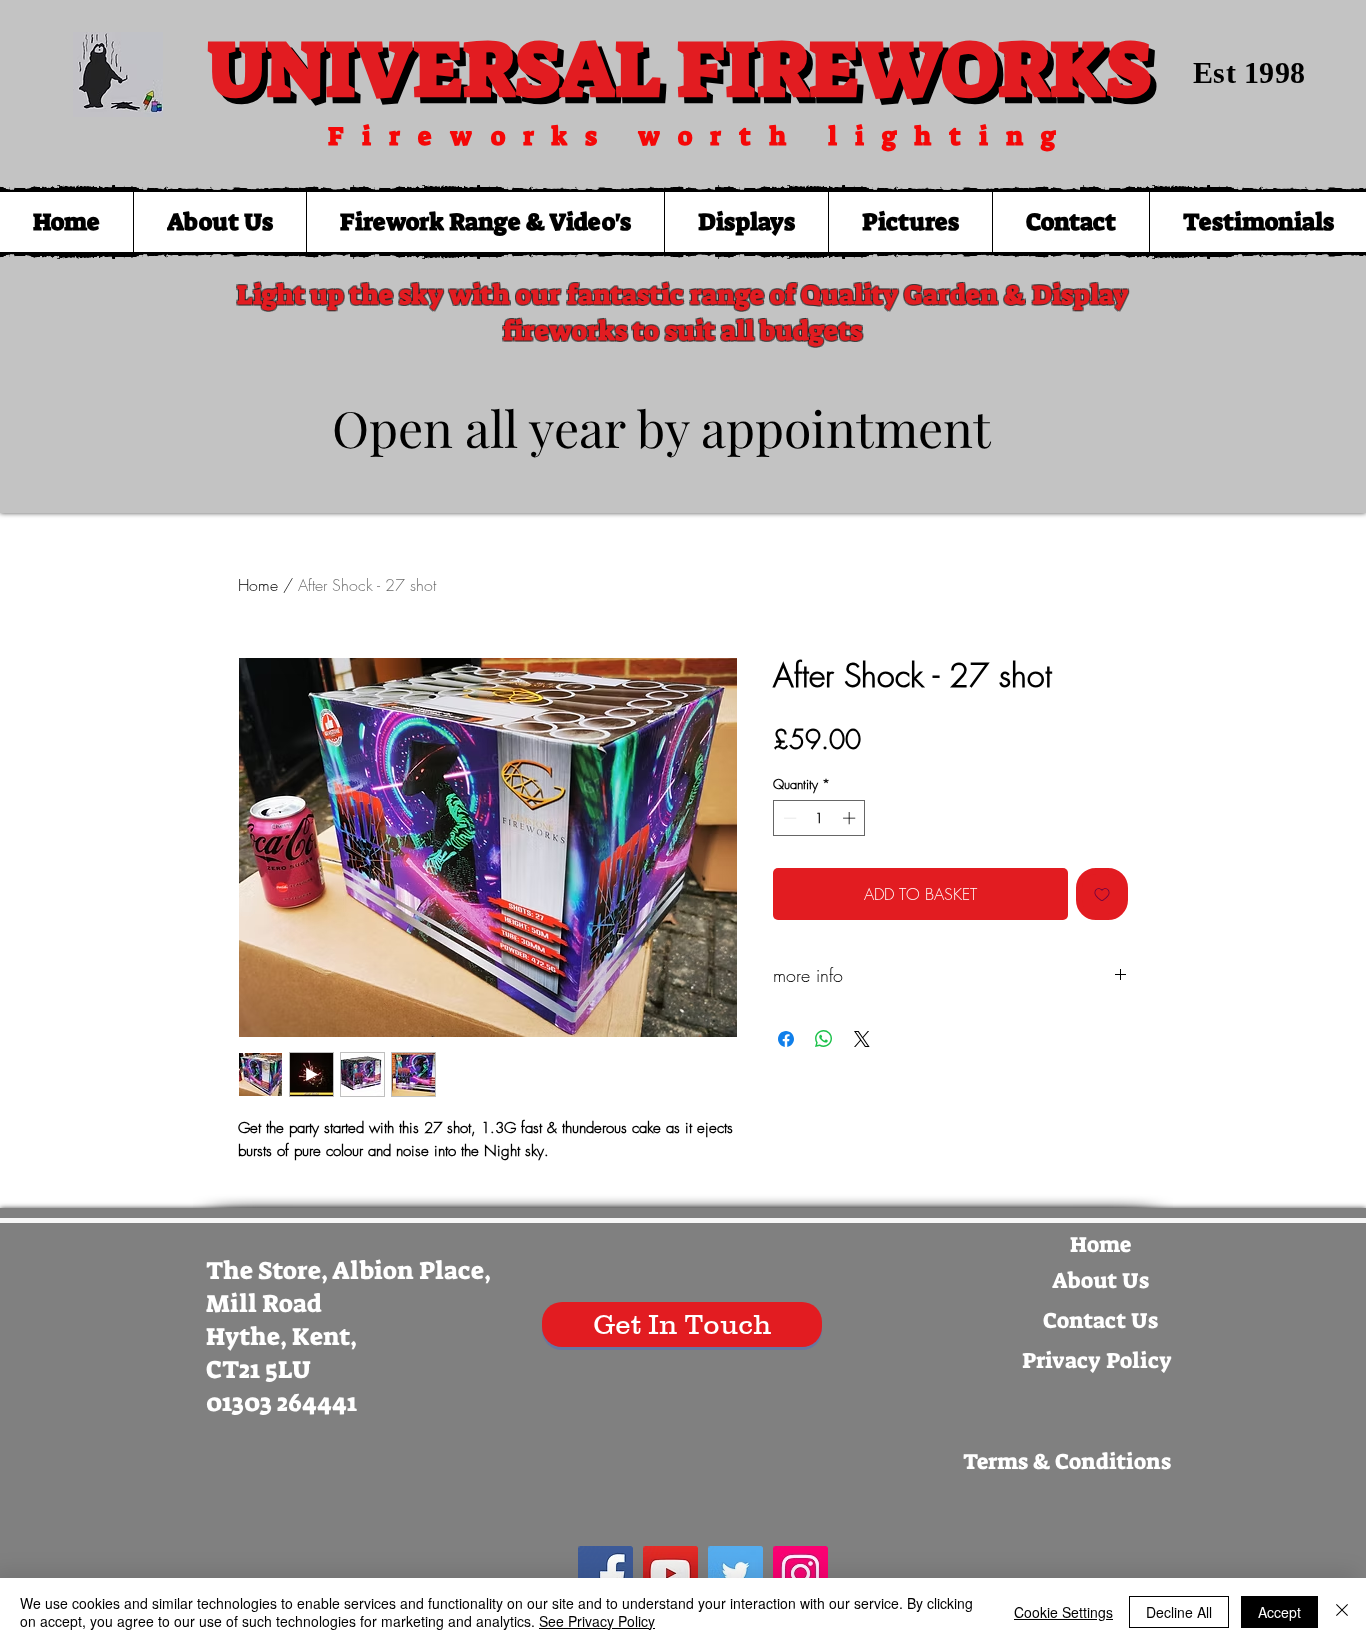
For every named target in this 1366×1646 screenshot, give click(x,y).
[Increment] (851, 818)
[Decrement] (788, 818)
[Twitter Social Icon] (735, 1573)
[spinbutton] (819, 818)
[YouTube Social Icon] (670, 1573)
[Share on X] (862, 1039)
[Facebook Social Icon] (605, 1573)
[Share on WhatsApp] (824, 1039)
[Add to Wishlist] (1102, 894)
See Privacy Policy (597, 1621)
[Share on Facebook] (786, 1039)
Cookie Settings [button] (1063, 1612)
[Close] (1342, 1612)
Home (258, 585)
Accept (1279, 1612)
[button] (485, 222)
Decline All (1179, 1612)
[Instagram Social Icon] (800, 1573)
